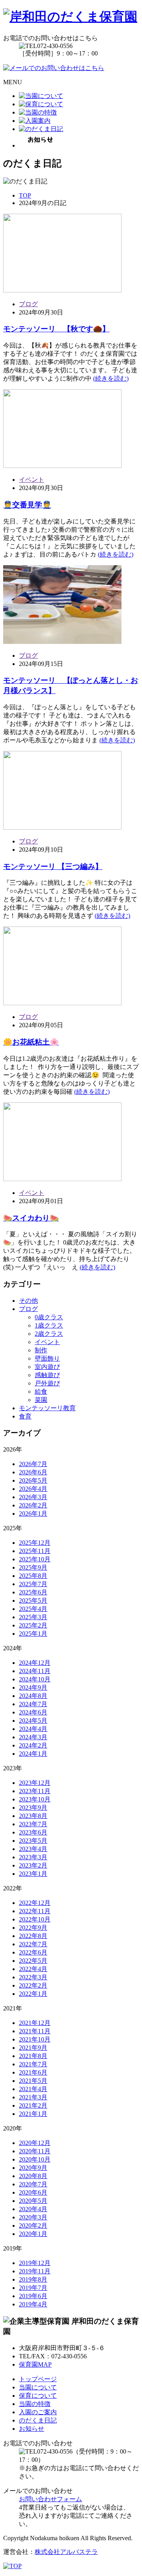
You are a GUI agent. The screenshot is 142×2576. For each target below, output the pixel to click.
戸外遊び (47, 1383)
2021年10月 (35, 2039)
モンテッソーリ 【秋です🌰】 (56, 329)
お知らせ (32, 2429)
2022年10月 (35, 1919)
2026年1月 (33, 1514)
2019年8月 (33, 2279)
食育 (25, 1416)
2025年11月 (35, 1551)
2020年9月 (33, 2168)
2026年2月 (33, 1505)
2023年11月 (35, 1791)
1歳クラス (49, 1325)
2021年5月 (33, 2081)
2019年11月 (35, 2271)
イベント (32, 480)
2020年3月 (33, 2217)
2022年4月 (33, 1969)
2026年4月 (33, 1489)
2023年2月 (33, 1865)
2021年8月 (33, 2056)
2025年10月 (35, 1559)
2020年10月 (35, 2159)
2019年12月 (35, 2263)
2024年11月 (35, 1671)
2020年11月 (35, 2151)
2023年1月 (33, 1874)
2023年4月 (33, 1849)
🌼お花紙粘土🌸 (31, 1042)
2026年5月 (33, 1480)
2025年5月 (33, 1601)
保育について (38, 2396)
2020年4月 (33, 2209)
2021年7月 (33, 2064)
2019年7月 (33, 2288)
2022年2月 (33, 1985)
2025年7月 (33, 1584)
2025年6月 (33, 1592)
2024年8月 (33, 1696)
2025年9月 (33, 1567)
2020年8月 (33, 2176)
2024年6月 (33, 1712)
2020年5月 (33, 2201)
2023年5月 (33, 1841)
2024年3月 (33, 1737)
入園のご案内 (38, 2412)
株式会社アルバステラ (66, 2552)
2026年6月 (33, 1472)
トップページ (38, 2379)
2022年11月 (35, 1911)
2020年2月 (33, 2226)
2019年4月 (33, 2304)
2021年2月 (33, 2105)
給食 (41, 1392)
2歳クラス (49, 1334)
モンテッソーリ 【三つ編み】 (53, 866)
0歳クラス (49, 1317)
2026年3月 (33, 1497)
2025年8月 (33, 1576)
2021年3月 (33, 2097)
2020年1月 (33, 2234)
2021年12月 (35, 2023)
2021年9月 (33, 2048)
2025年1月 (33, 1634)
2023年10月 (35, 1799)
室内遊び (47, 1367)
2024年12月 (35, 1663)
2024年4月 (33, 1729)
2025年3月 (33, 1617)
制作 (41, 1350)
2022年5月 (33, 1961)
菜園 (41, 1400)
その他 (28, 1301)
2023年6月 (33, 1832)
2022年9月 (33, 1928)
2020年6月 (33, 2192)
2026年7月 (33, 1464)
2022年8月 (33, 1936)
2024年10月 (35, 1679)
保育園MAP (35, 2364)
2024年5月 (33, 1721)
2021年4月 (33, 2089)
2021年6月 (33, 2072)
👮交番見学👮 (27, 505)
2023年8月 (33, 1816)
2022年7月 (33, 1944)
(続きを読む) (111, 378)
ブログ (28, 304)
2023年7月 (33, 1824)
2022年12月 (35, 1903)
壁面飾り (47, 1358)
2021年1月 (33, 2114)
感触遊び (47, 1375)
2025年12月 (35, 1543)
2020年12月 (35, 2143)
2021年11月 (35, 2031)
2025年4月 (33, 1609)
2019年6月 (33, 2296)
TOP (25, 195)
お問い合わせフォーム (50, 2499)
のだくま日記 (38, 2420)
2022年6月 (33, 1952)
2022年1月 (33, 1994)
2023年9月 (33, 1808)
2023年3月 (33, 1857)
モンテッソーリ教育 (47, 1408)
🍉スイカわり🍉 (31, 1218)
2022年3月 (33, 1977)
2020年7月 (33, 2184)
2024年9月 (33, 1687)
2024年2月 (33, 1745)
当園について (38, 2387)
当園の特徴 (35, 2404)
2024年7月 (33, 1704)
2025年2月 (33, 1625)
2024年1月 (33, 1754)
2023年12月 (35, 1783)
